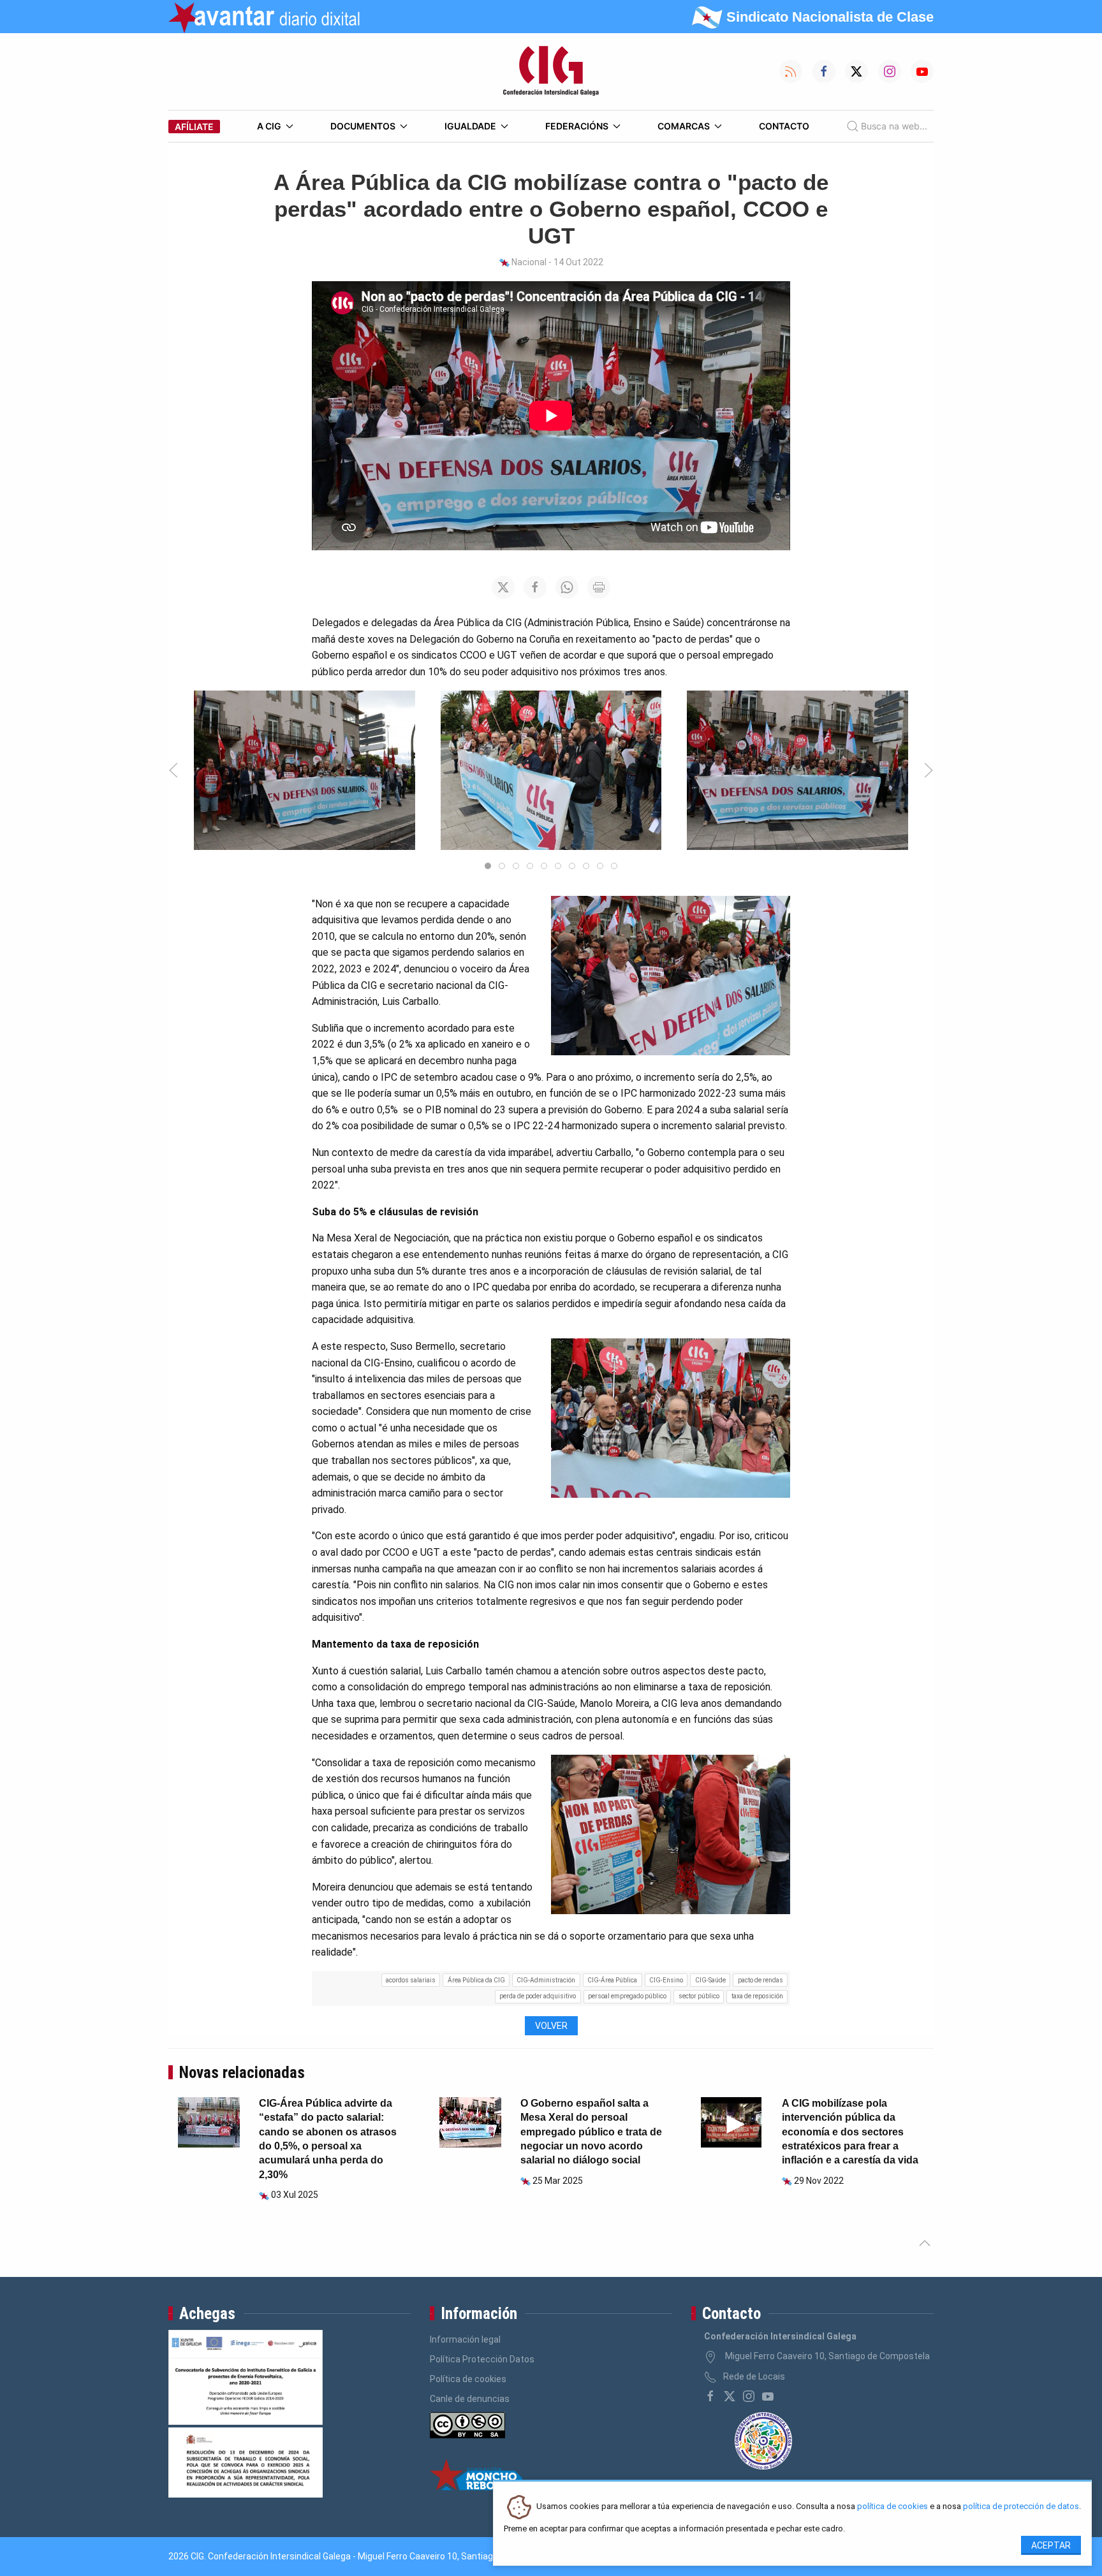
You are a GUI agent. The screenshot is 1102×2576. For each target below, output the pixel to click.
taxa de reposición (757, 1996)
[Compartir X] (503, 587)
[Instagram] (749, 2396)
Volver (551, 2026)
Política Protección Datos (482, 2359)
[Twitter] (730, 2396)
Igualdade (470, 126)
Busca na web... (894, 126)
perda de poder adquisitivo (538, 1996)
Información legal (465, 2339)
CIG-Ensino (666, 1980)
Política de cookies (468, 2379)
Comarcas (684, 126)
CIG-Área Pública (612, 1980)
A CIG (269, 126)
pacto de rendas (760, 1980)
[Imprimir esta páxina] (599, 587)
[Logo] (551, 71)
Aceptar (1051, 2545)
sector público (699, 1996)
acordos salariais (411, 1980)
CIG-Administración (546, 1980)
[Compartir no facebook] (535, 587)
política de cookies (893, 2507)
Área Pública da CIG (476, 1980)
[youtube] (768, 2396)
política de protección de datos (1021, 2507)
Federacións (577, 126)
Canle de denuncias (470, 2399)
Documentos (363, 126)
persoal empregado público (627, 1996)
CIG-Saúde (710, 1980)
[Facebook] (710, 2396)
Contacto (784, 126)
